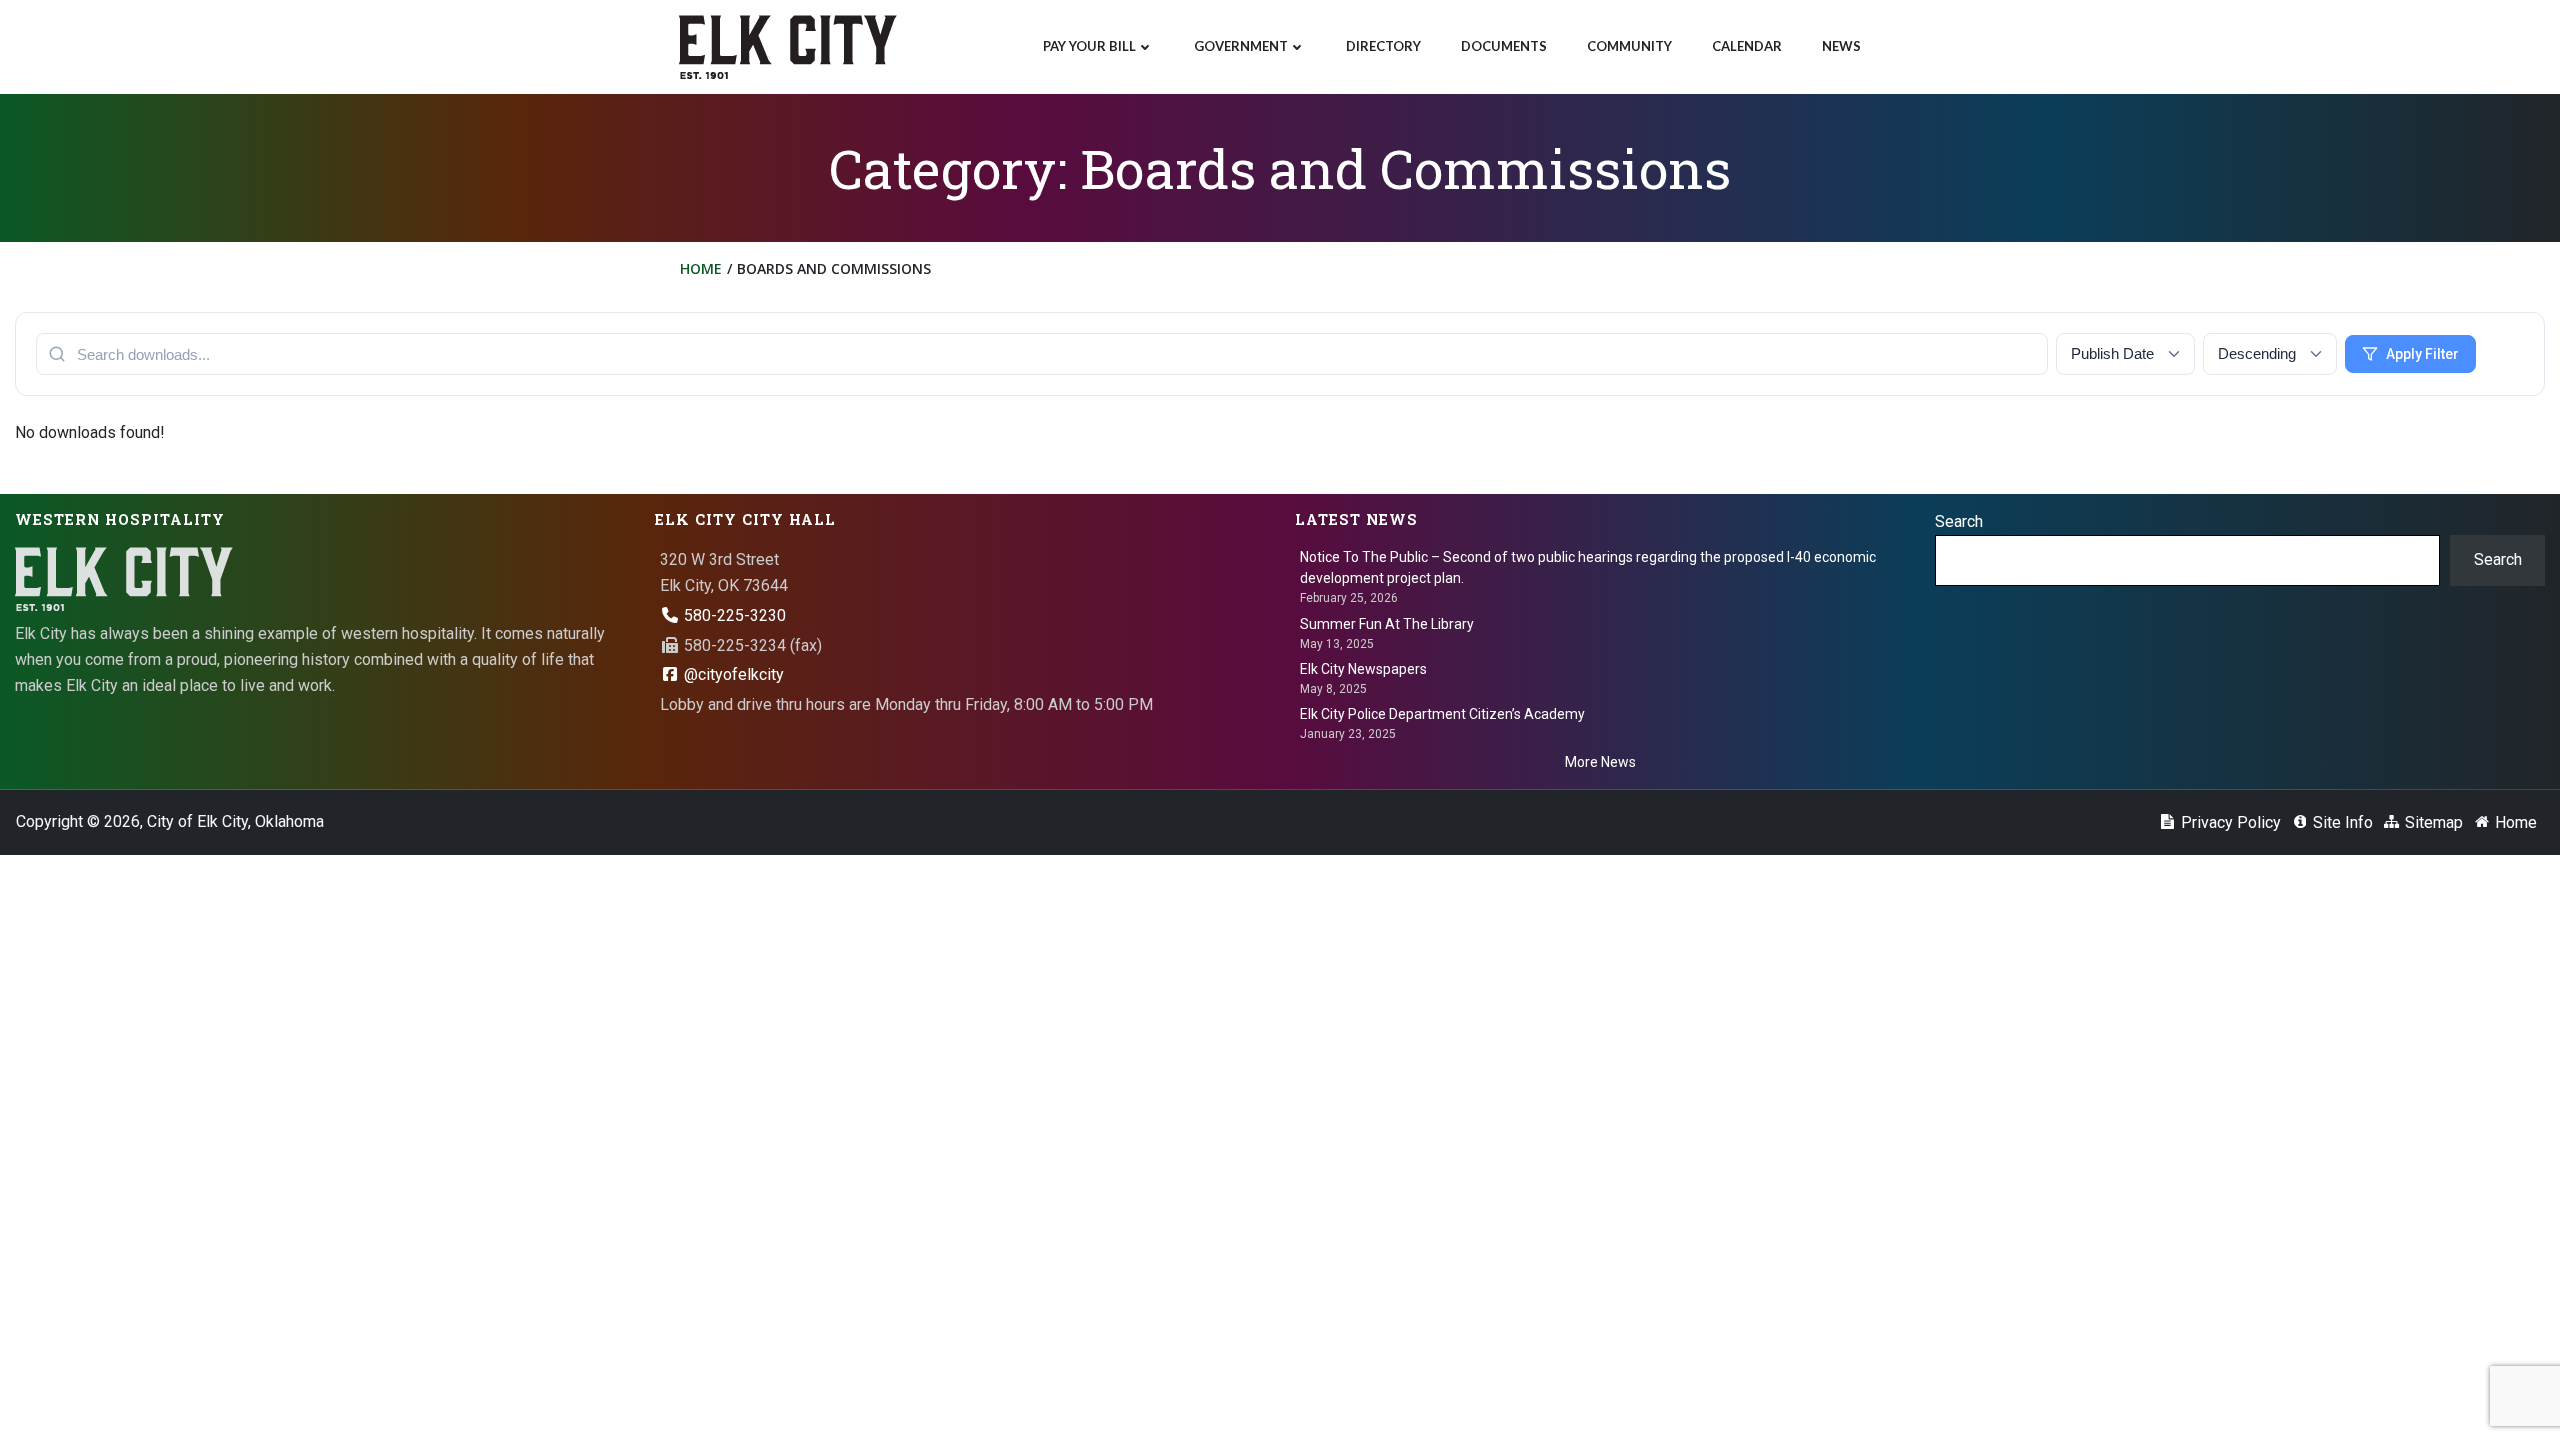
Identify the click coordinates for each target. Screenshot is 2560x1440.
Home (701, 268)
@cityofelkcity (732, 674)
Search (1959, 521)
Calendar (1747, 46)
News (1841, 46)
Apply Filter (2422, 354)
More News (1600, 762)
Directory (1383, 46)
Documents (1504, 46)
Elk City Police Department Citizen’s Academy (1442, 714)
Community (1629, 46)
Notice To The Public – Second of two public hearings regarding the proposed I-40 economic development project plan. (1588, 567)
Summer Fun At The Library (1387, 624)
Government (1241, 46)
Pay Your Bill (1089, 46)
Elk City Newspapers (1363, 669)
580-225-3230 (733, 615)
